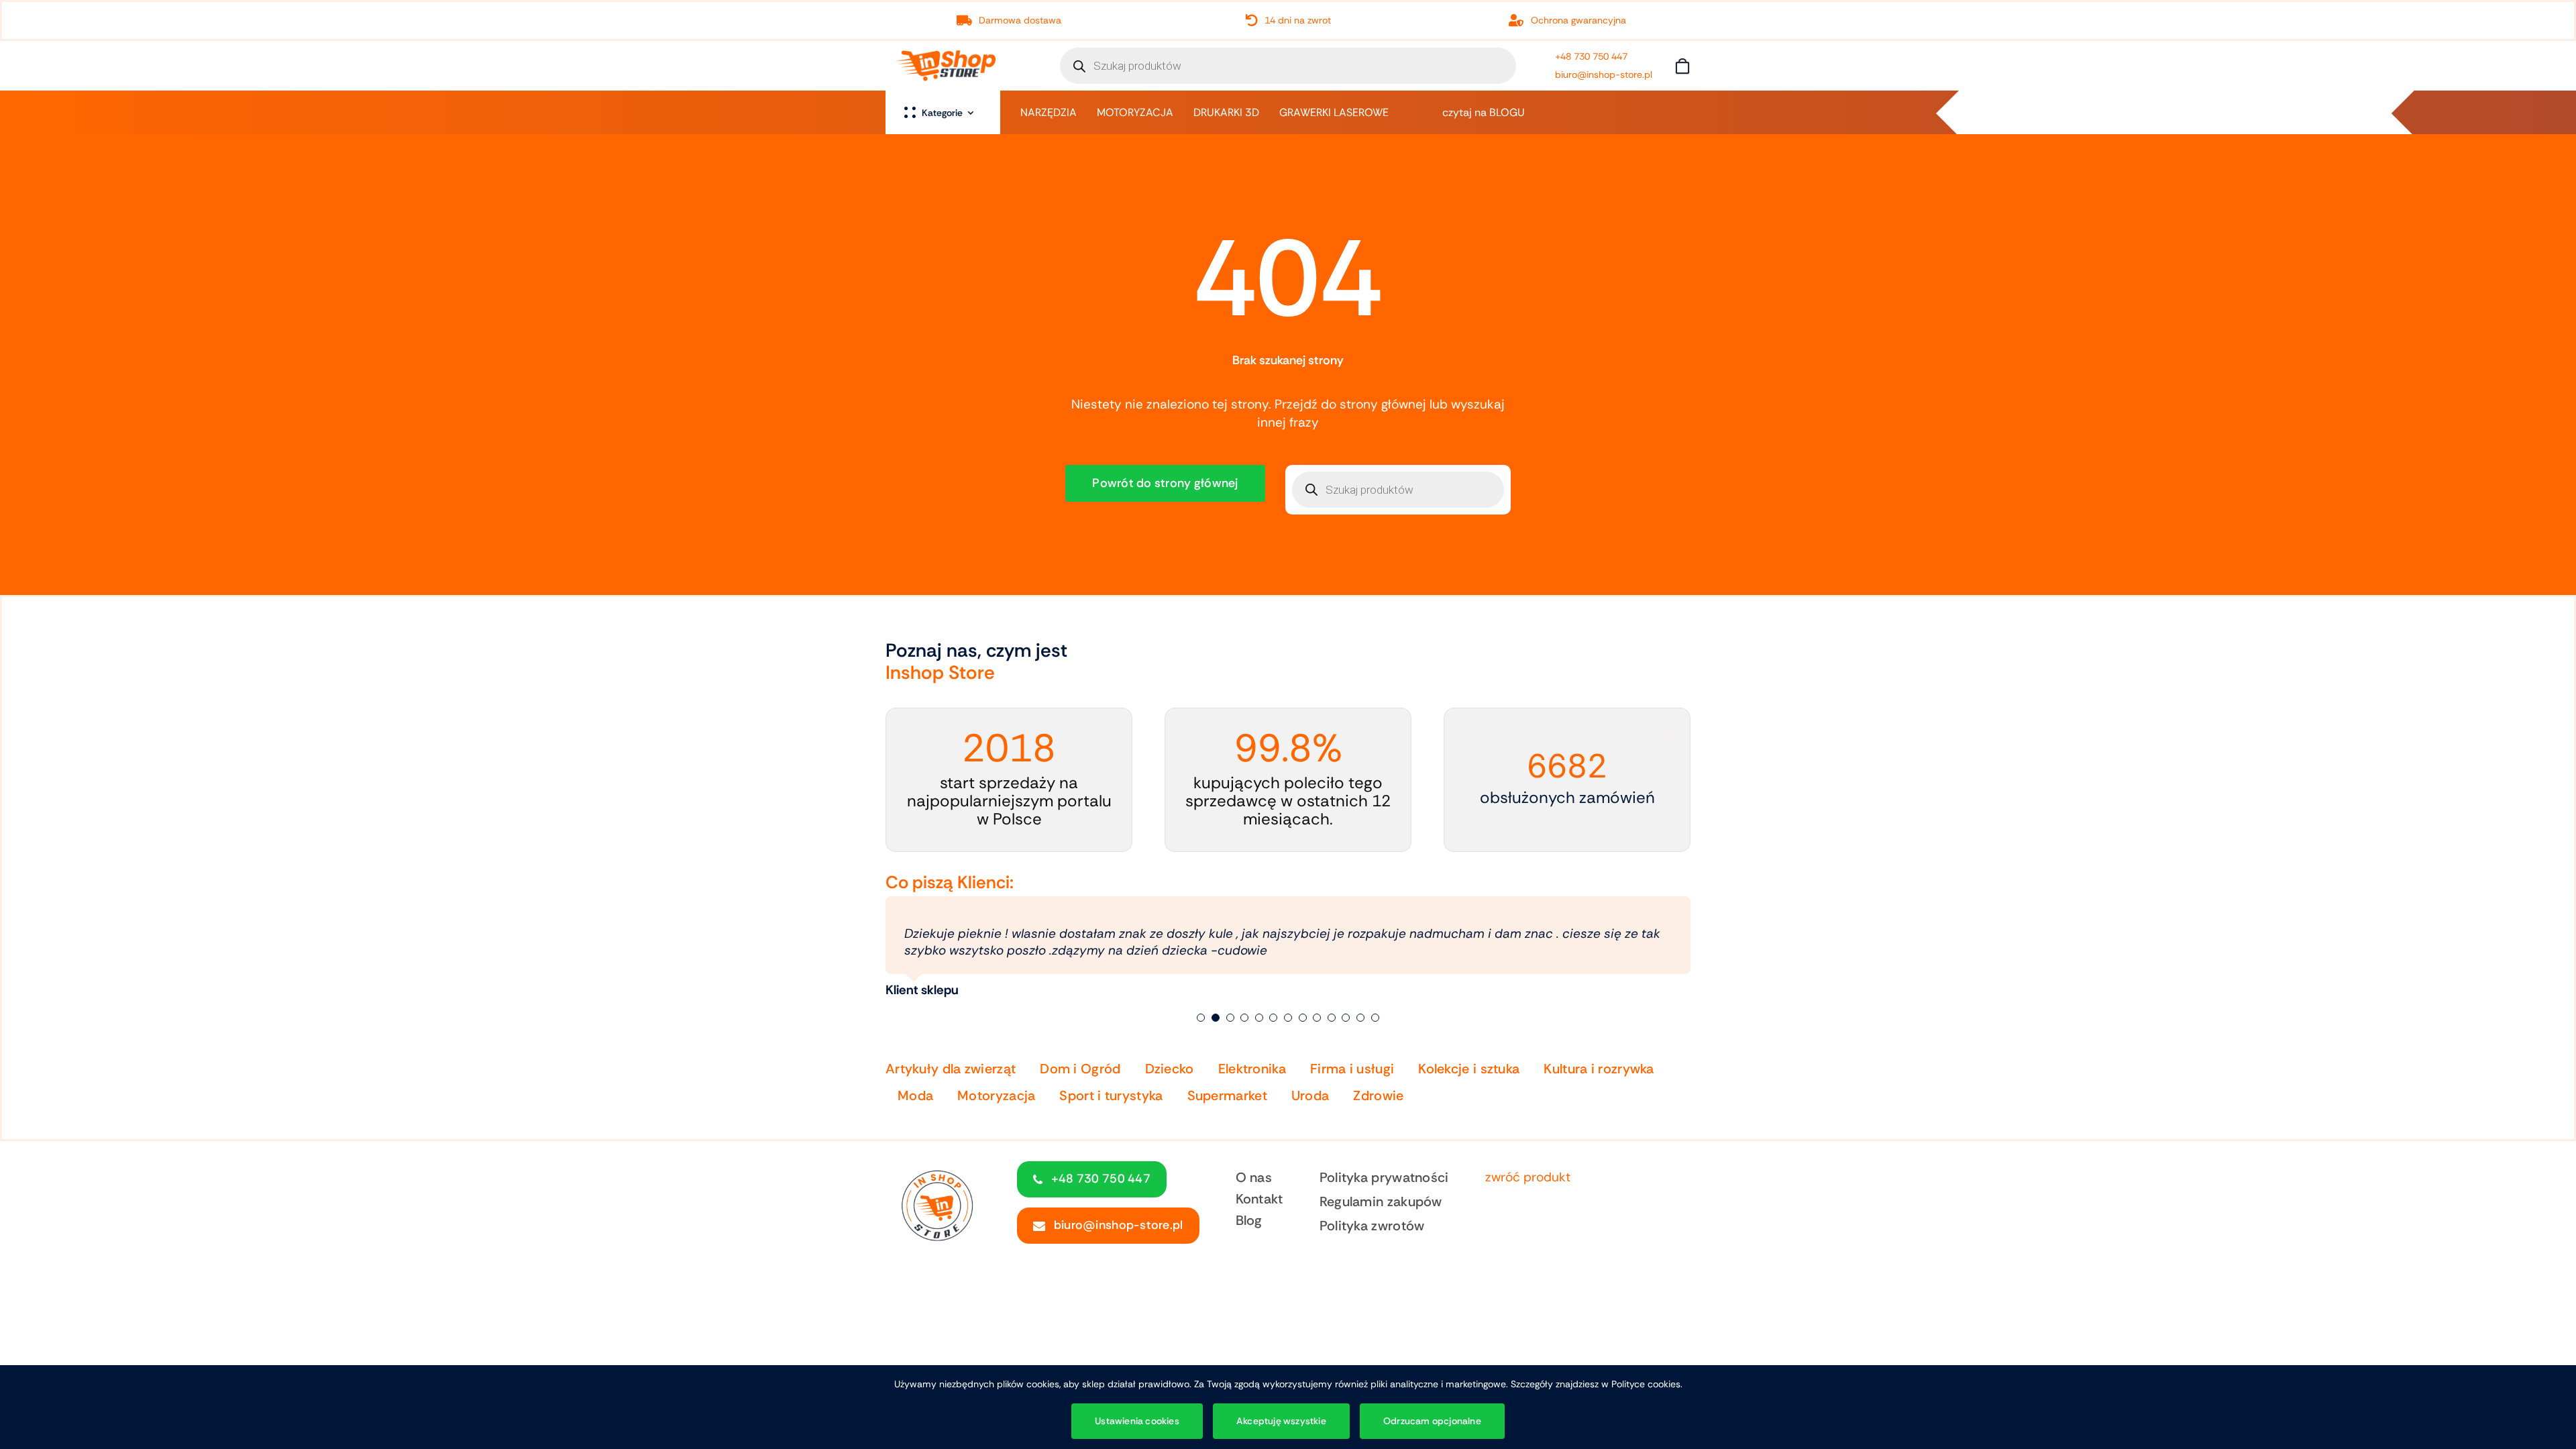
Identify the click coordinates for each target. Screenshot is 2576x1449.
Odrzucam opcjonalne (1432, 1421)
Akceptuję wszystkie (1281, 1421)
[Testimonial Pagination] (1201, 1001)
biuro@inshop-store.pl (1604, 74)
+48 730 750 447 (1591, 56)
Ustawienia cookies (1137, 1421)
